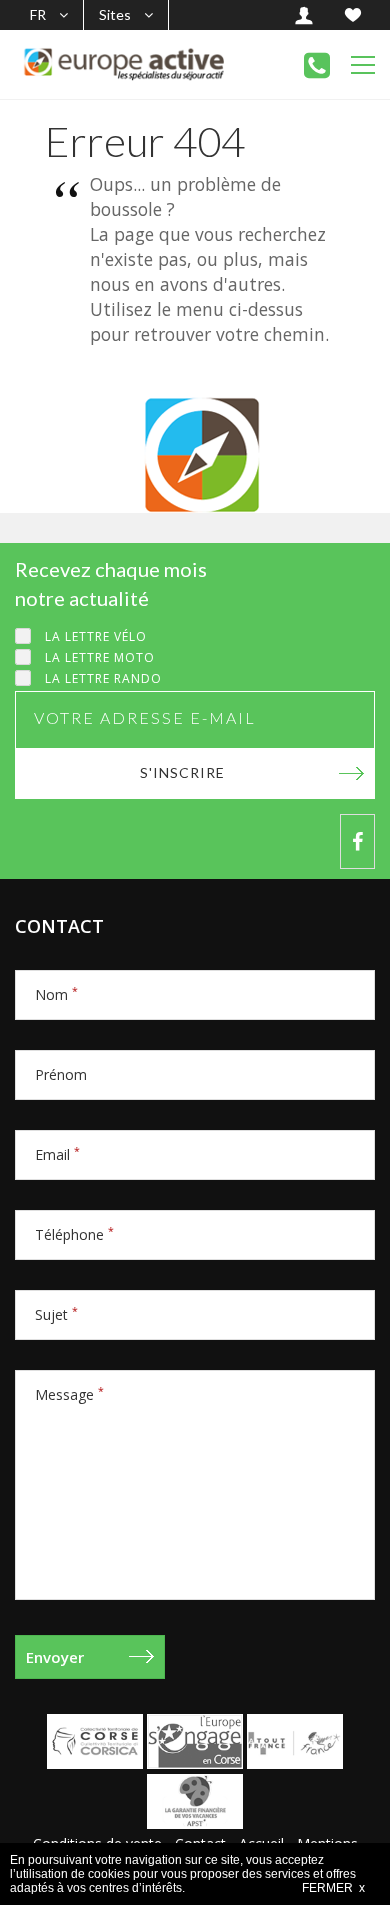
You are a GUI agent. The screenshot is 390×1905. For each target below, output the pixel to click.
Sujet (56, 1314)
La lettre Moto (100, 657)
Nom (56, 994)
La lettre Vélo (96, 636)
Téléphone (74, 1234)
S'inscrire (182, 772)
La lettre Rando (103, 678)
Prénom (61, 1074)
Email (57, 1154)
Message (69, 1394)
